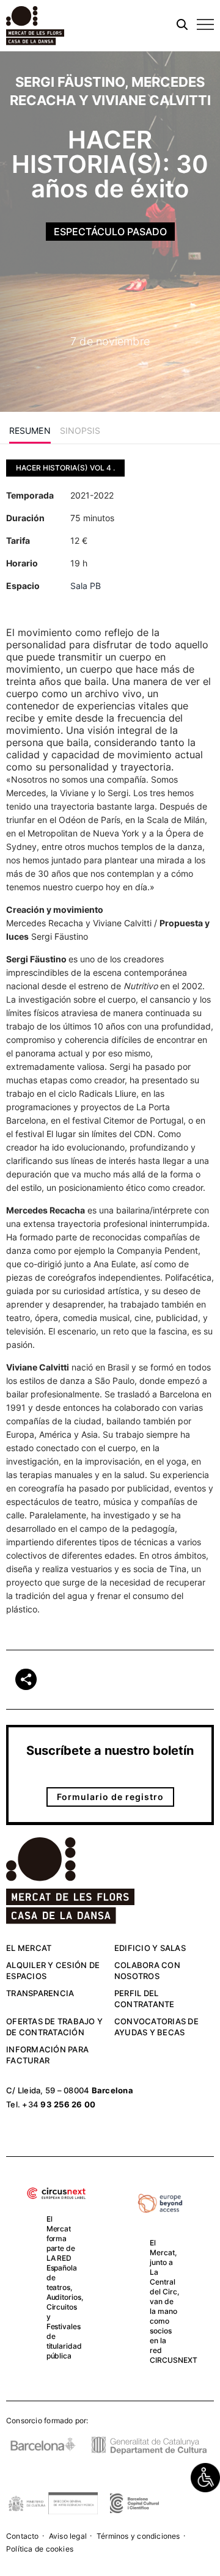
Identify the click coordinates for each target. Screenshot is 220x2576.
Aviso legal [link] (68, 2536)
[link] (205, 2478)
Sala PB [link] (86, 586)
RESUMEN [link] (30, 430)
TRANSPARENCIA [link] (40, 1993)
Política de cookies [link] (40, 2549)
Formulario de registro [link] (110, 1797)
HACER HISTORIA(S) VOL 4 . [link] (65, 468)
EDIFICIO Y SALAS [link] (150, 1948)
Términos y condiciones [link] (138, 2536)
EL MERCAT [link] (29, 1948)
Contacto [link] (23, 2536)
